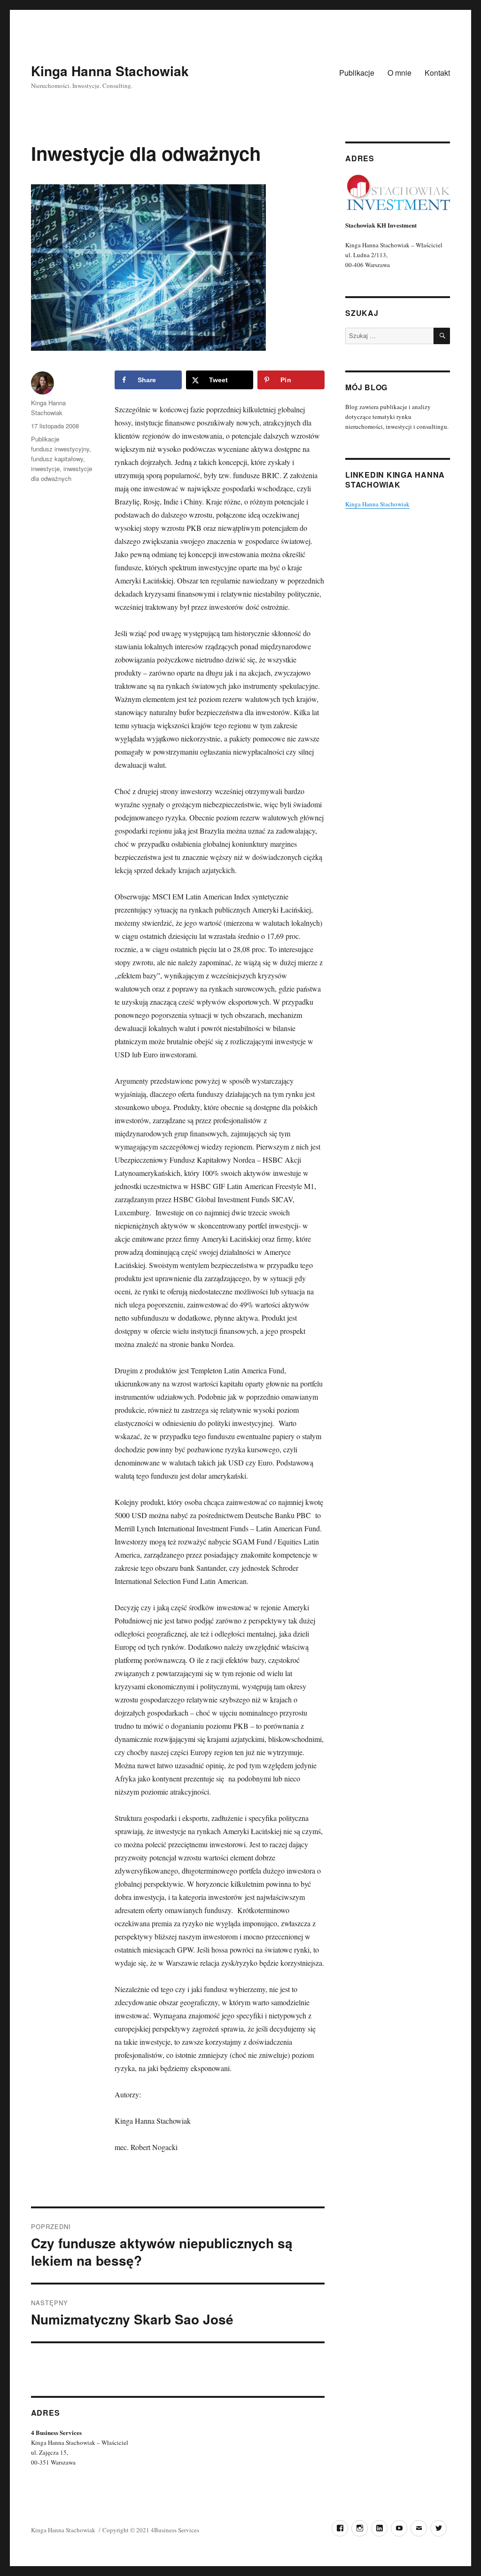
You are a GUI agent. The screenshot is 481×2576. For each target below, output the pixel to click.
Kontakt (437, 73)
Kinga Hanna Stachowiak (110, 71)
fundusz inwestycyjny (60, 449)
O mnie (400, 73)
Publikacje (357, 73)
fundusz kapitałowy (57, 459)
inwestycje (45, 469)
